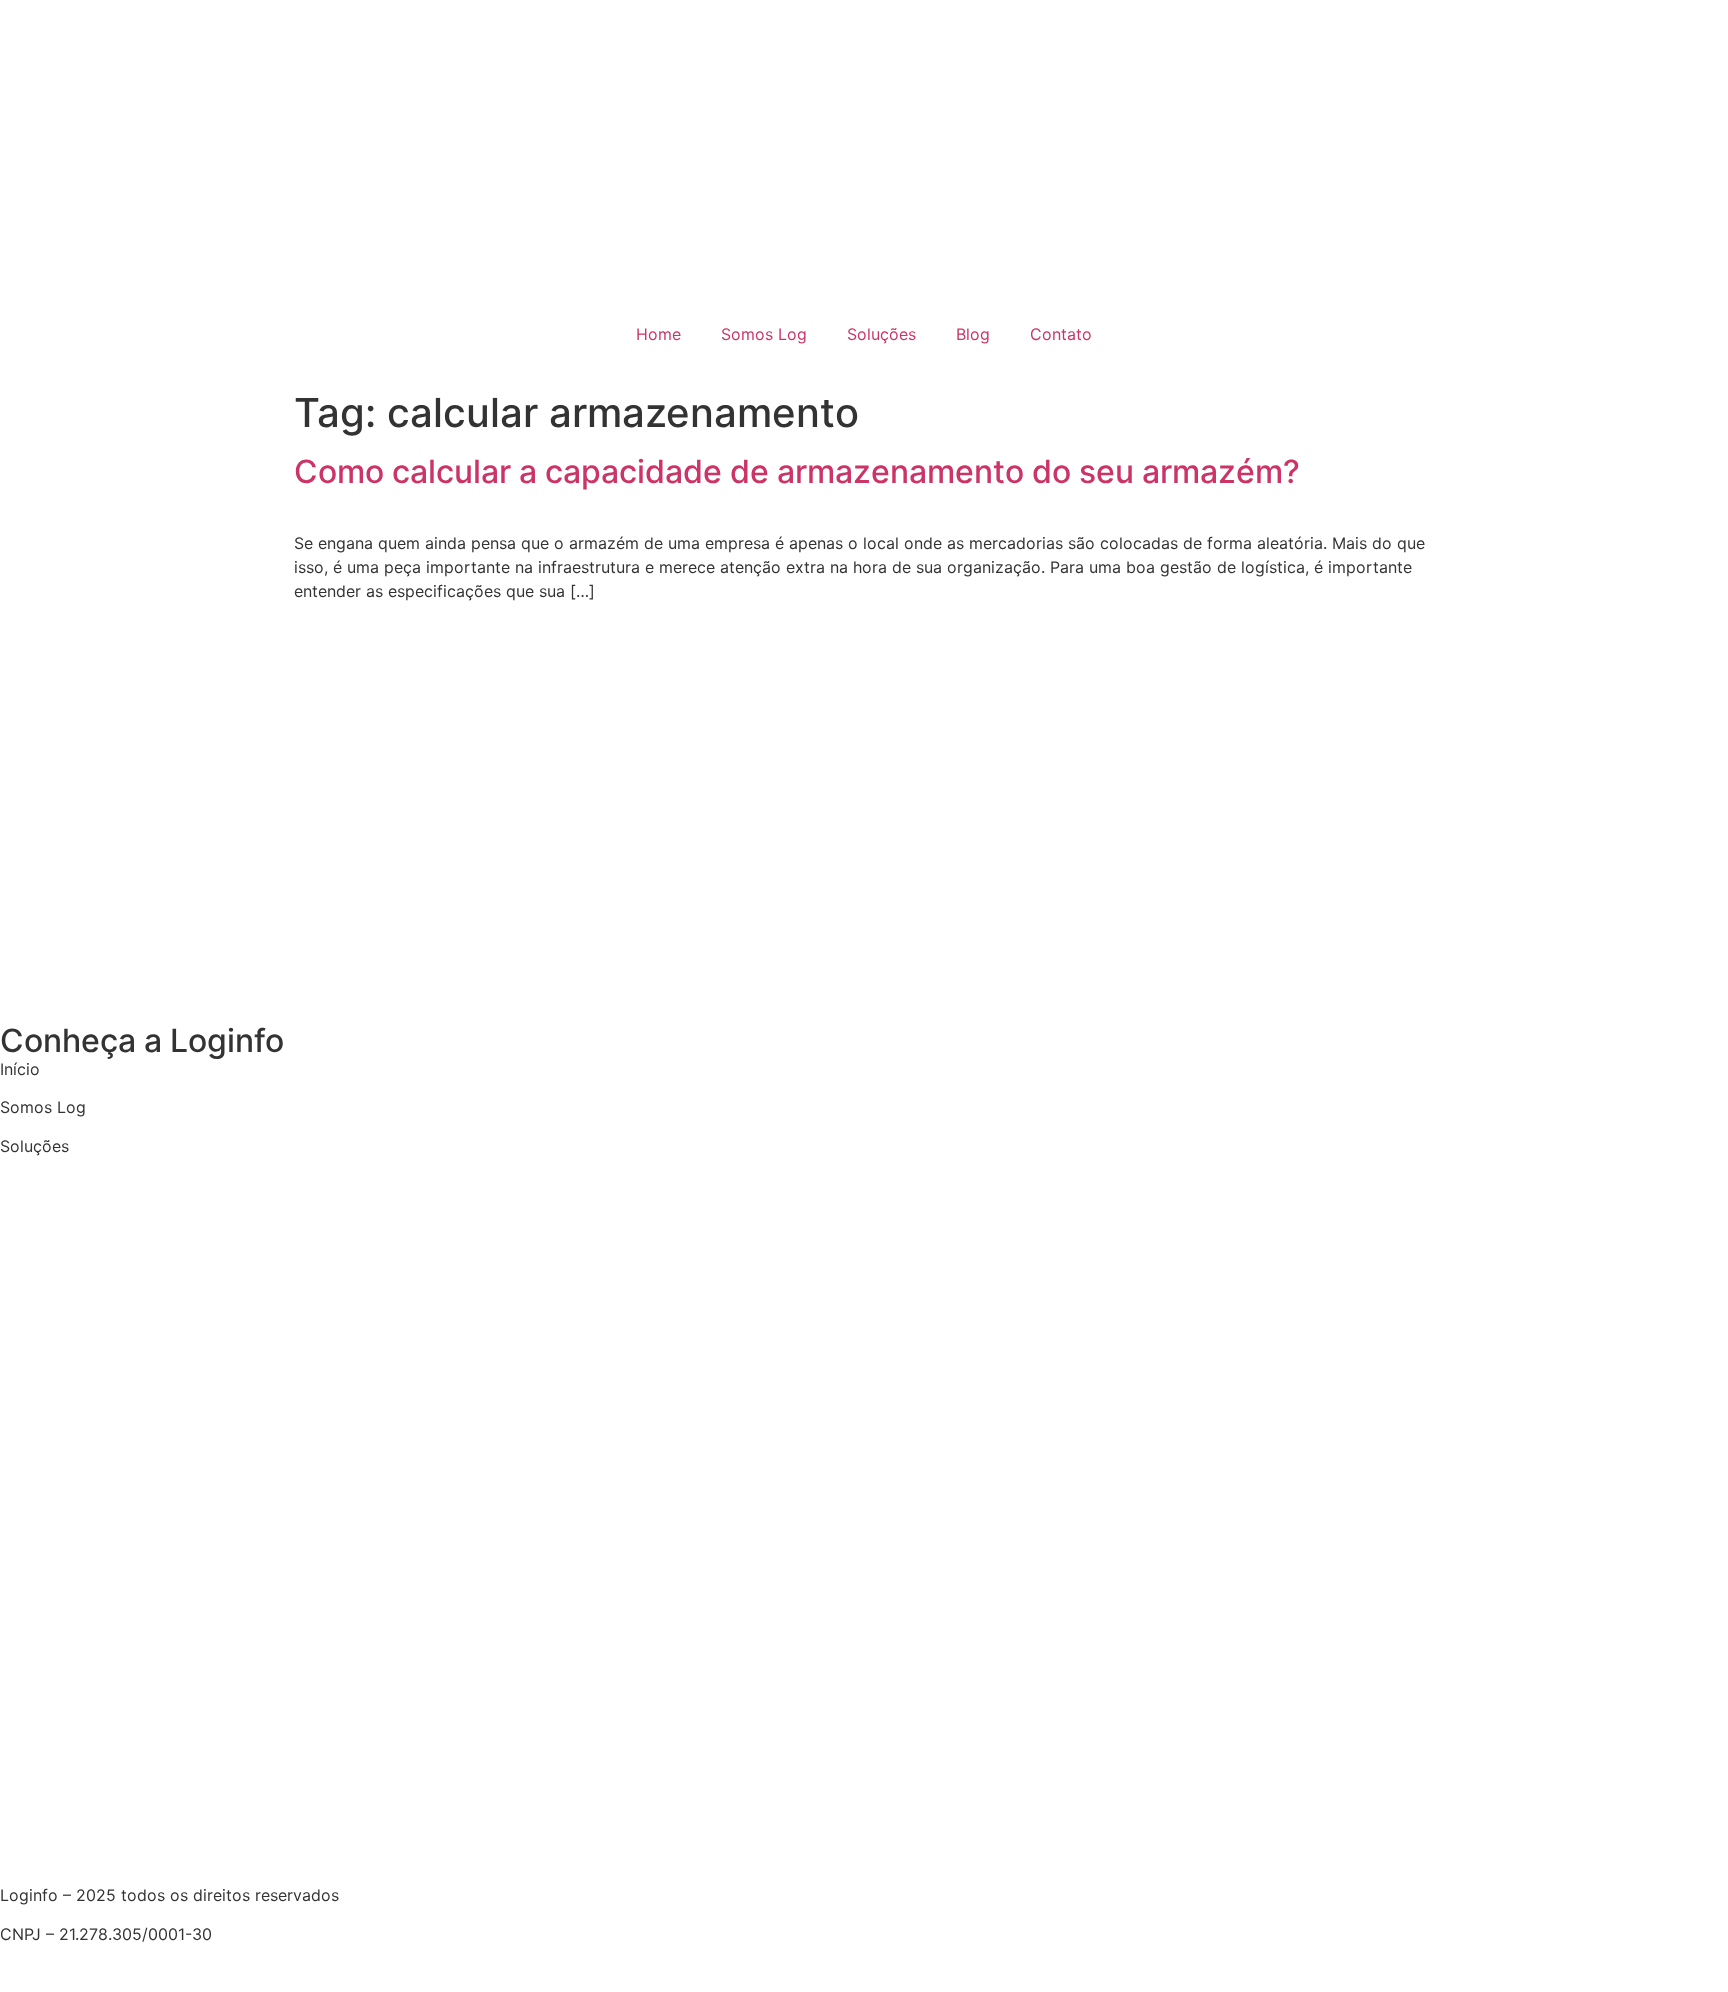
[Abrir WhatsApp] (1678, 1941)
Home (658, 334)
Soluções (881, 334)
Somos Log (764, 334)
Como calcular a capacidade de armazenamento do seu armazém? (797, 471)
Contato (1061, 334)
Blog (973, 334)
